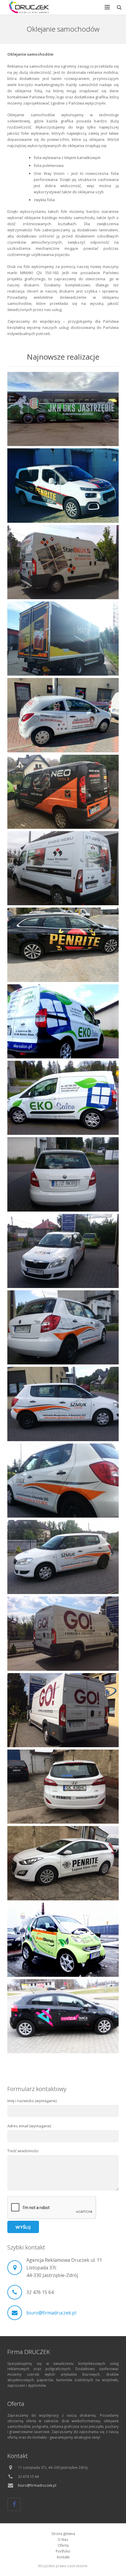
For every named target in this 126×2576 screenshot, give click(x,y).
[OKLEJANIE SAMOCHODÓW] (63, 485)
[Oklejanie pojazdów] (63, 409)
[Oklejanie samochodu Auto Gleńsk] (63, 1940)
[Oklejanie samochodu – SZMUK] (63, 1174)
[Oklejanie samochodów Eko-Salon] (63, 1021)
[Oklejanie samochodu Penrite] (63, 945)
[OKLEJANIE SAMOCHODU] (63, 715)
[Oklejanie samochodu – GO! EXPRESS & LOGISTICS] (63, 1633)
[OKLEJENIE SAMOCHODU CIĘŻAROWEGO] (63, 639)
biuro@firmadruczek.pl (51, 2313)
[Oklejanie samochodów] (63, 792)
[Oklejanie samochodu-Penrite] (63, 1787)
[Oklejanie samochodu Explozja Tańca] (63, 2016)
